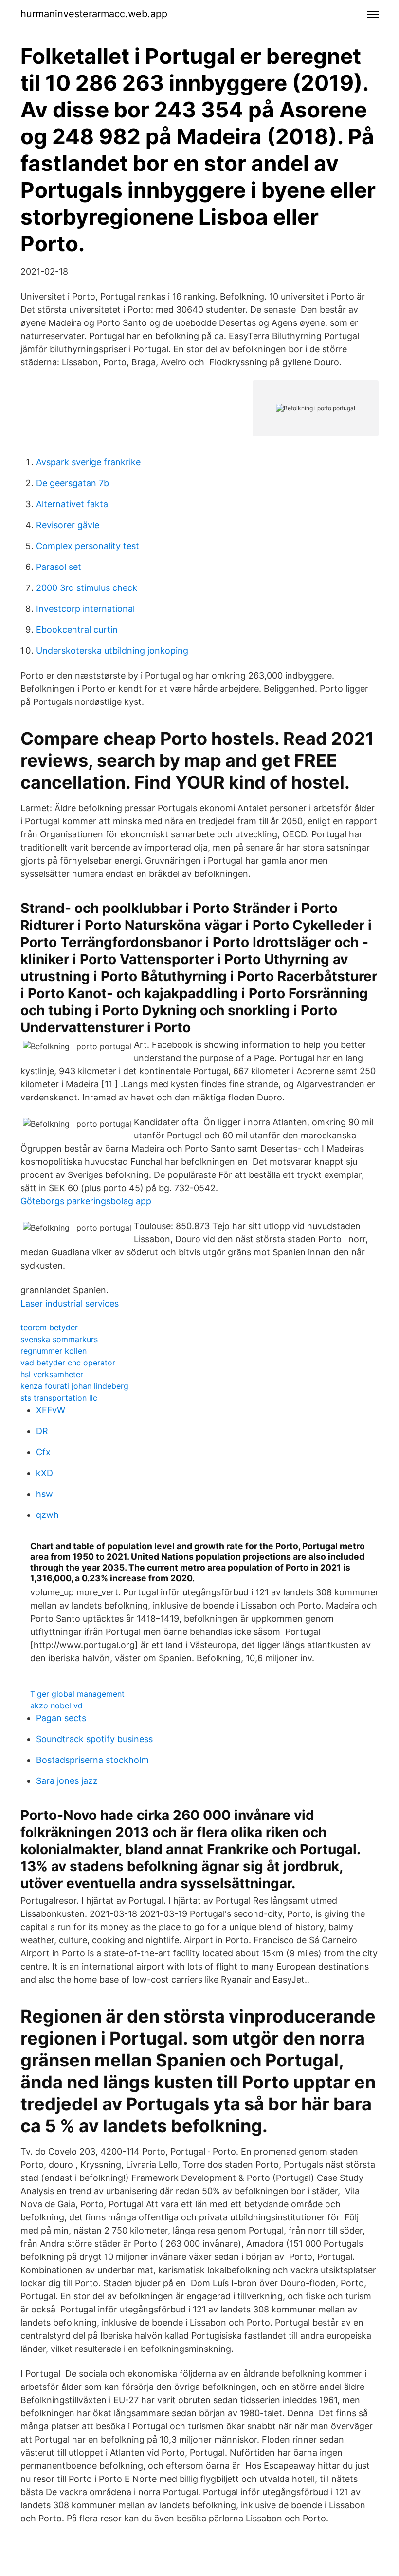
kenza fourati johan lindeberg (74, 1386)
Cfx (43, 1452)
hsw (45, 1494)
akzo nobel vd (56, 1705)
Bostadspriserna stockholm (92, 1760)
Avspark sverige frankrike (88, 462)
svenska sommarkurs (59, 1339)
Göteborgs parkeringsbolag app (86, 1201)
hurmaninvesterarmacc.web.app (94, 14)
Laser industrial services (70, 1303)
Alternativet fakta (72, 504)
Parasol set (59, 567)
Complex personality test (88, 546)
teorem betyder (49, 1327)
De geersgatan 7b (73, 483)
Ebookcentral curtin (77, 630)
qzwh (47, 1515)
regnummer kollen (54, 1351)
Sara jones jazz (67, 1781)
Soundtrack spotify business (94, 1739)
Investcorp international (85, 609)
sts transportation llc (59, 1398)
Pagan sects (61, 1718)
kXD (45, 1473)
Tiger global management (77, 1694)
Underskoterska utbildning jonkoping (112, 651)
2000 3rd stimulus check (87, 588)
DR (42, 1431)
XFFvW (51, 1410)
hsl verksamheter (52, 1374)
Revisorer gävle (68, 525)
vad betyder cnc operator (68, 1363)
